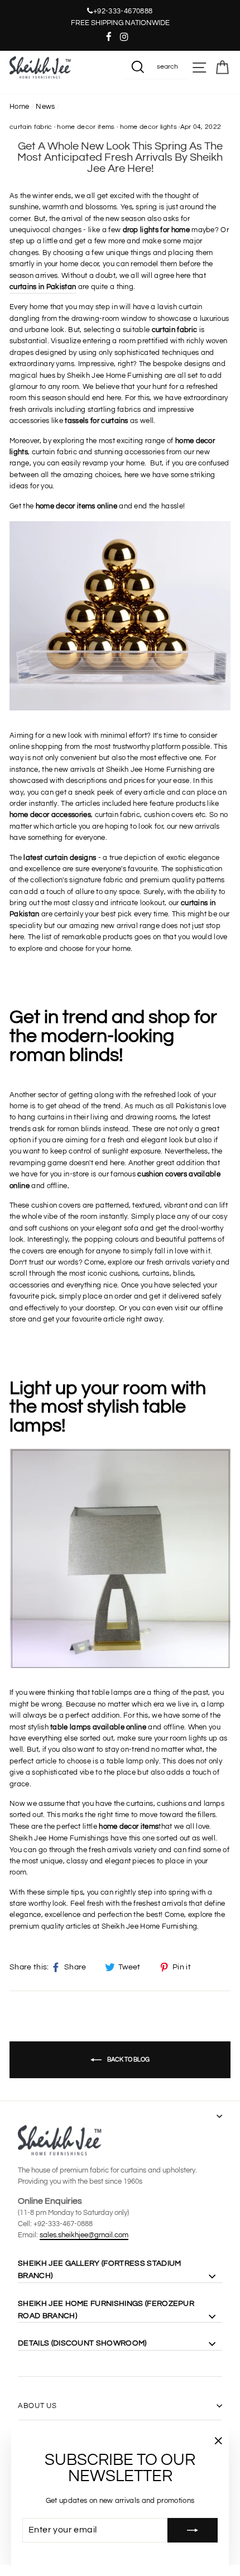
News (45, 107)
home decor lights (148, 127)
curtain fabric (31, 127)
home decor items (86, 127)
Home (19, 107)
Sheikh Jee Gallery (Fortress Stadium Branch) (99, 2270)
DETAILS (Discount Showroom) (82, 2343)
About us (37, 2406)
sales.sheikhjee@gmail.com (84, 2235)
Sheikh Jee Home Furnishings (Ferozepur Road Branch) (106, 2310)
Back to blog (128, 2059)
